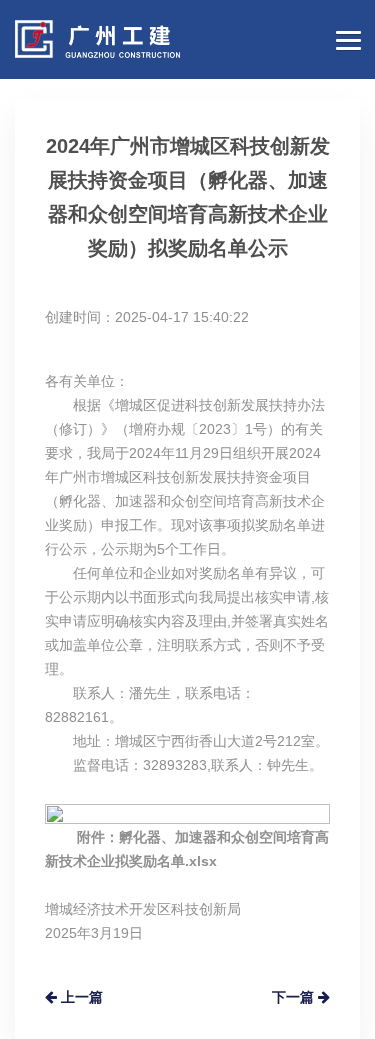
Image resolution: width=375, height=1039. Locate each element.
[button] (345, 38)
